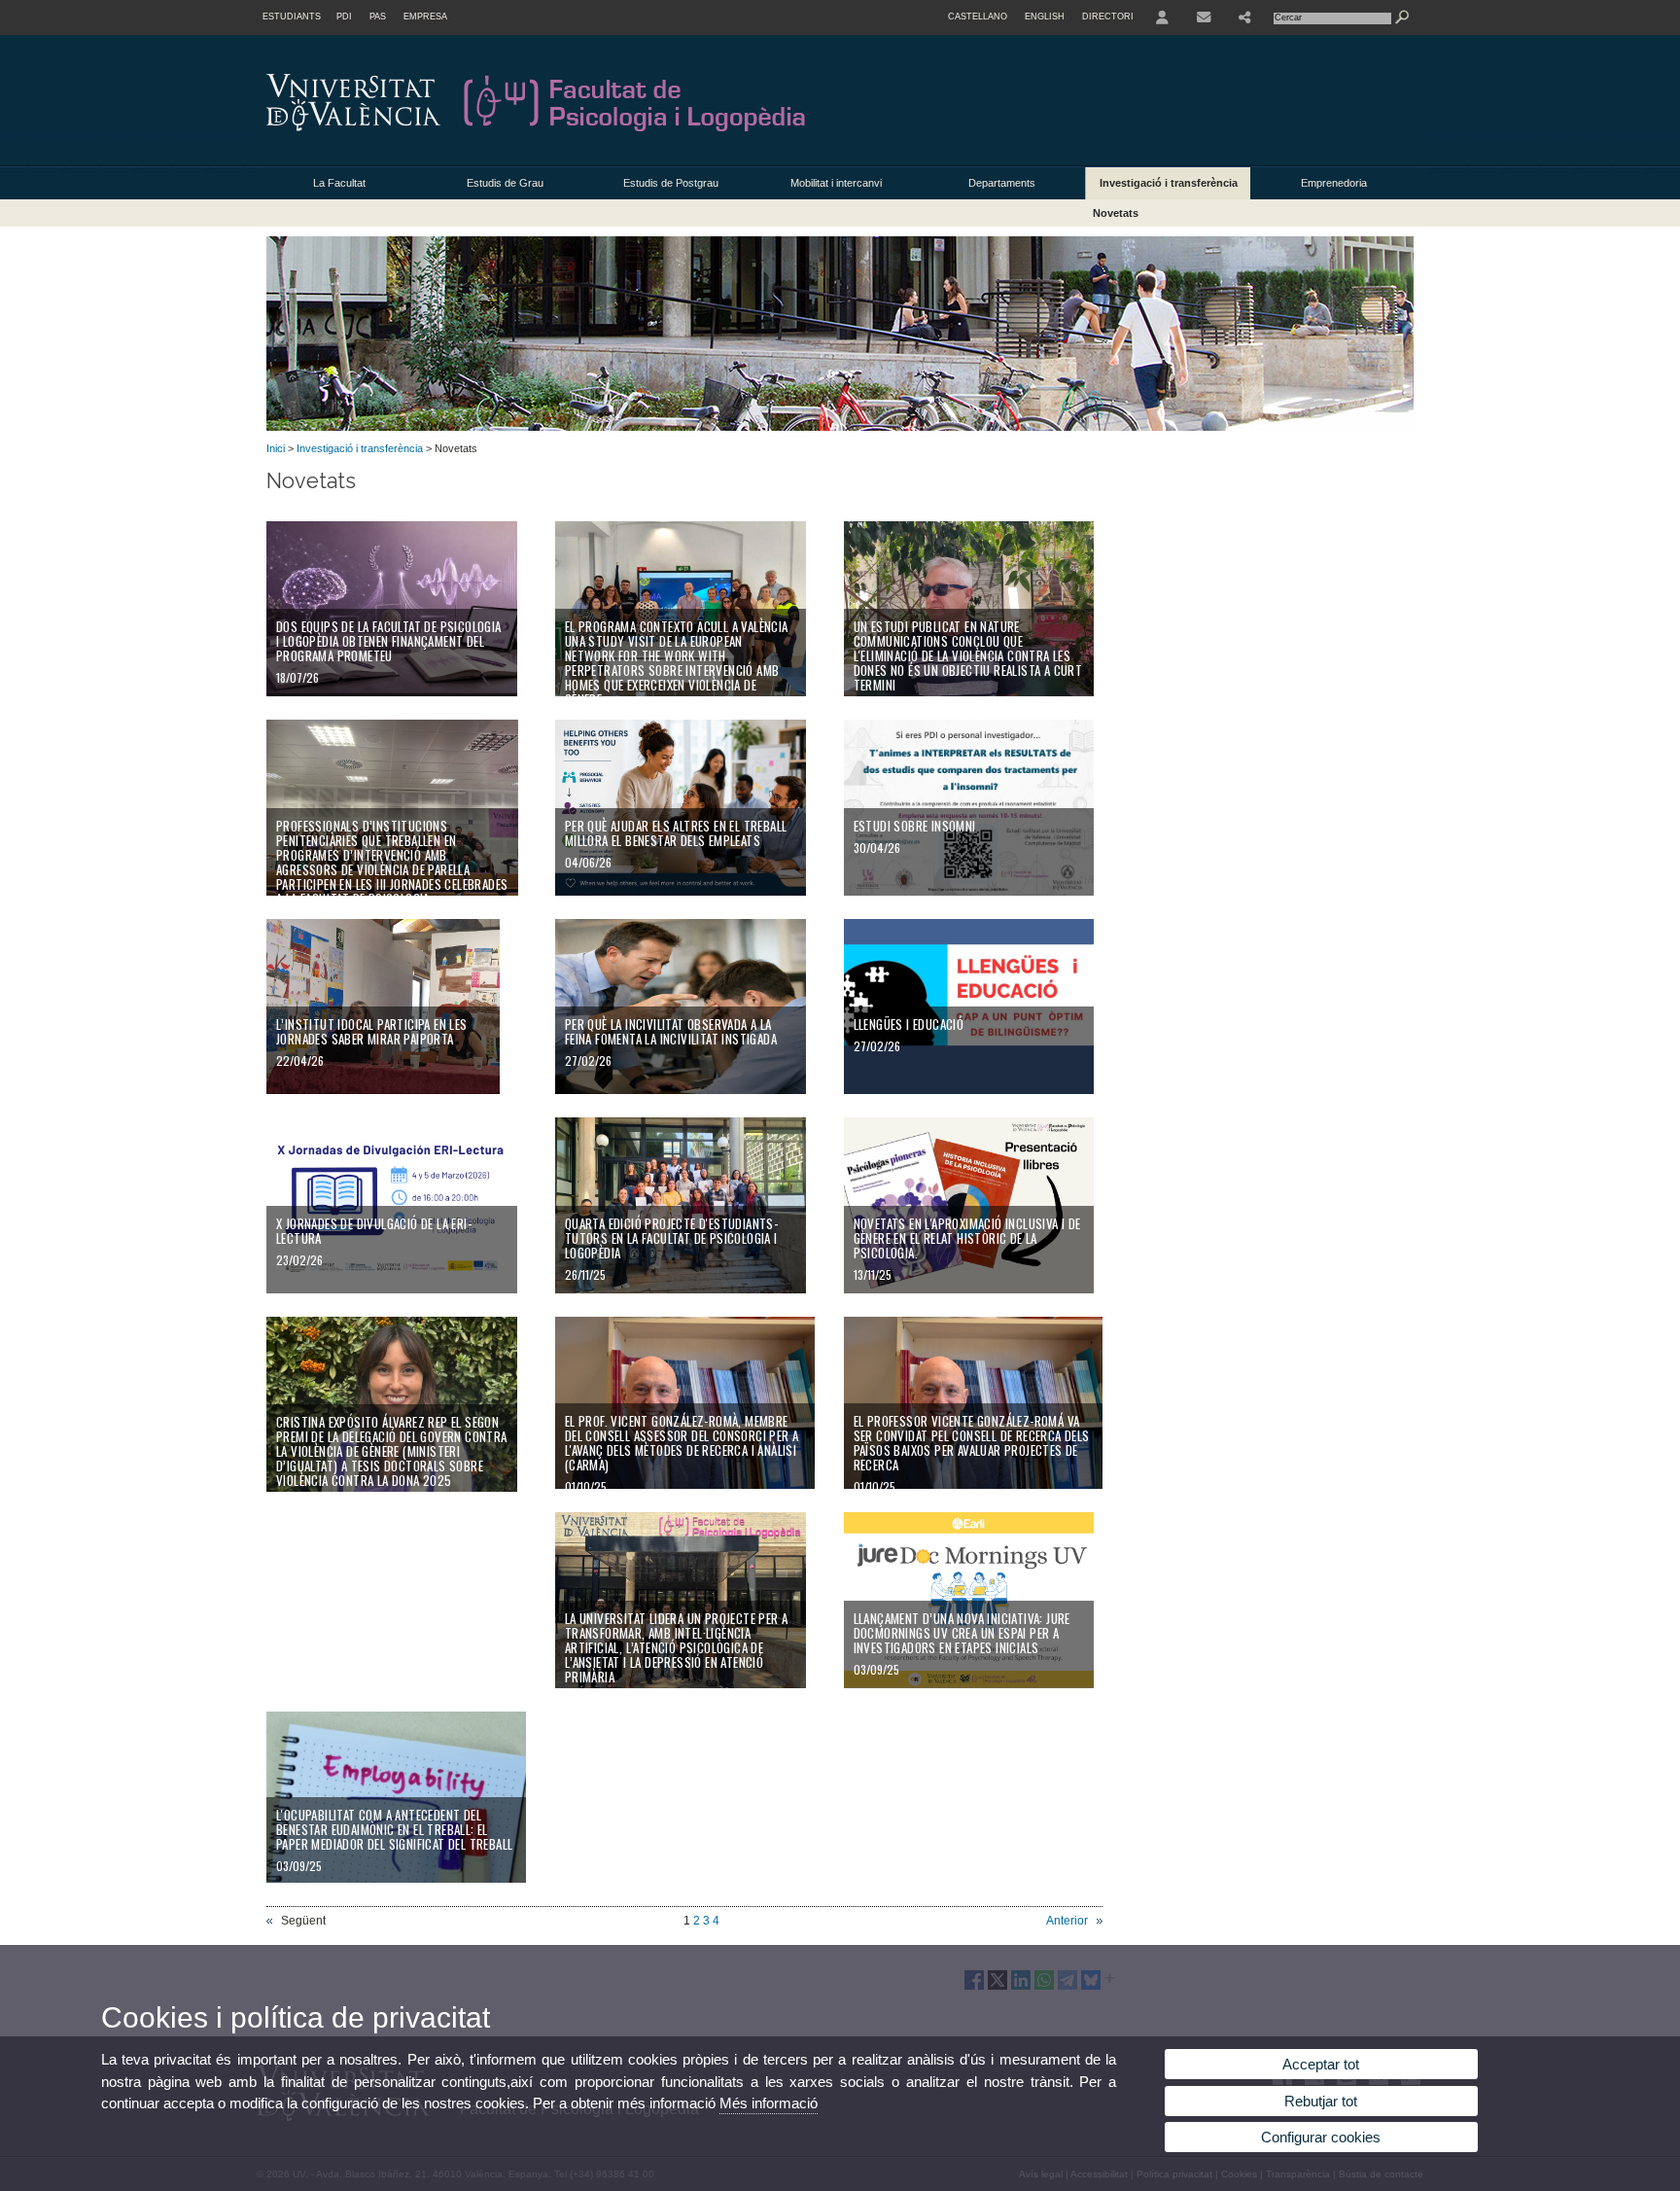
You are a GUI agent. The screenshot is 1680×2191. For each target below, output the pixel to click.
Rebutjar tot (1321, 2101)
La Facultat (339, 183)
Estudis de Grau (505, 183)
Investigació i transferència (1169, 183)
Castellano (978, 17)
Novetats (1116, 213)
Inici (276, 448)
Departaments (1002, 183)
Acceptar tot (1321, 2064)
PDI (344, 17)
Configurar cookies (1321, 2137)
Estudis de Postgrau (671, 183)
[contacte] (1204, 18)
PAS (378, 17)
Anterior (1067, 1921)
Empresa (425, 17)
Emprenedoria (1334, 183)
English (1045, 17)
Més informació (769, 2103)
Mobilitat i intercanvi (836, 183)
